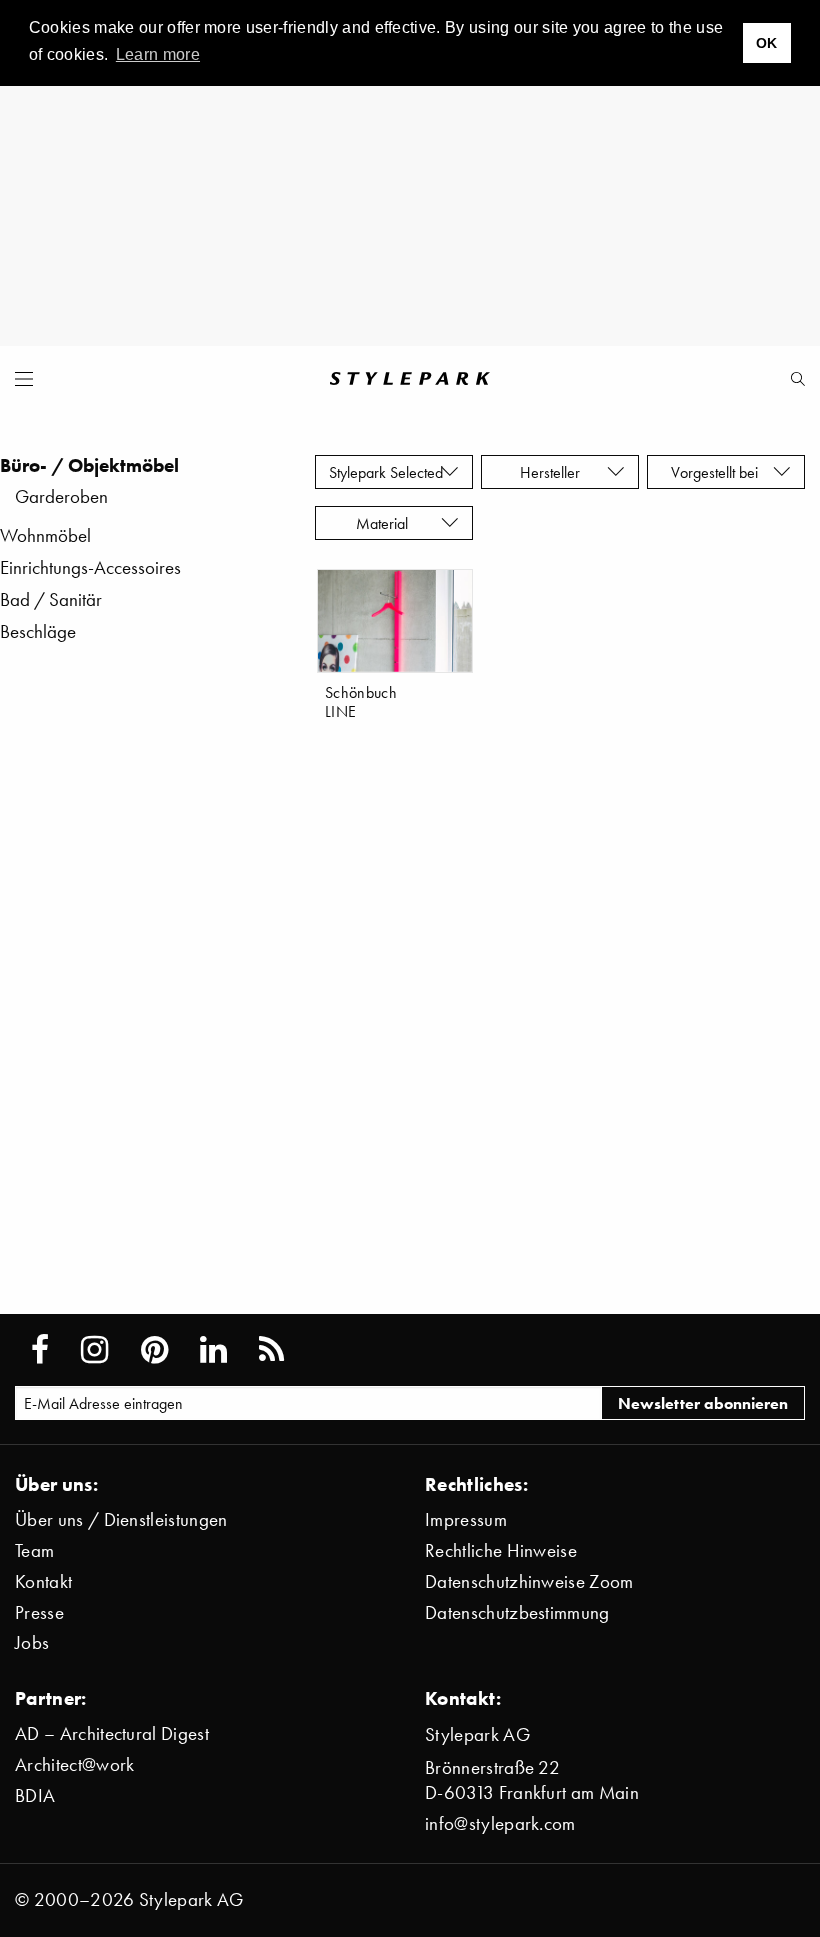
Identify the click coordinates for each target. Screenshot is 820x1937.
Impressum (466, 1519)
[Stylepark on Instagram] (94, 1350)
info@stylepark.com (500, 1823)
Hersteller (552, 472)
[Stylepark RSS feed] (271, 1350)
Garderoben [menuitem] (61, 496)
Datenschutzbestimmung (517, 1612)
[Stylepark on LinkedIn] (213, 1350)
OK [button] (767, 43)
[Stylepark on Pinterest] (154, 1350)
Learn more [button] (158, 54)
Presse (39, 1612)
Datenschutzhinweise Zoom (529, 1581)
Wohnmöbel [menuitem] (45, 535)
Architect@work (74, 1764)
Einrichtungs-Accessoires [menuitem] (90, 567)
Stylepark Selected (386, 472)
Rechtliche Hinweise (501, 1550)
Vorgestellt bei (718, 472)
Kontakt (43, 1581)
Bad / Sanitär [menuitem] (51, 599)
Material (386, 523)
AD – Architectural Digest (112, 1733)
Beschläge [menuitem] (38, 631)
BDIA (35, 1795)
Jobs (32, 1642)
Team (34, 1550)
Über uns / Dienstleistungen (121, 1519)
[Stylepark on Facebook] (40, 1350)
